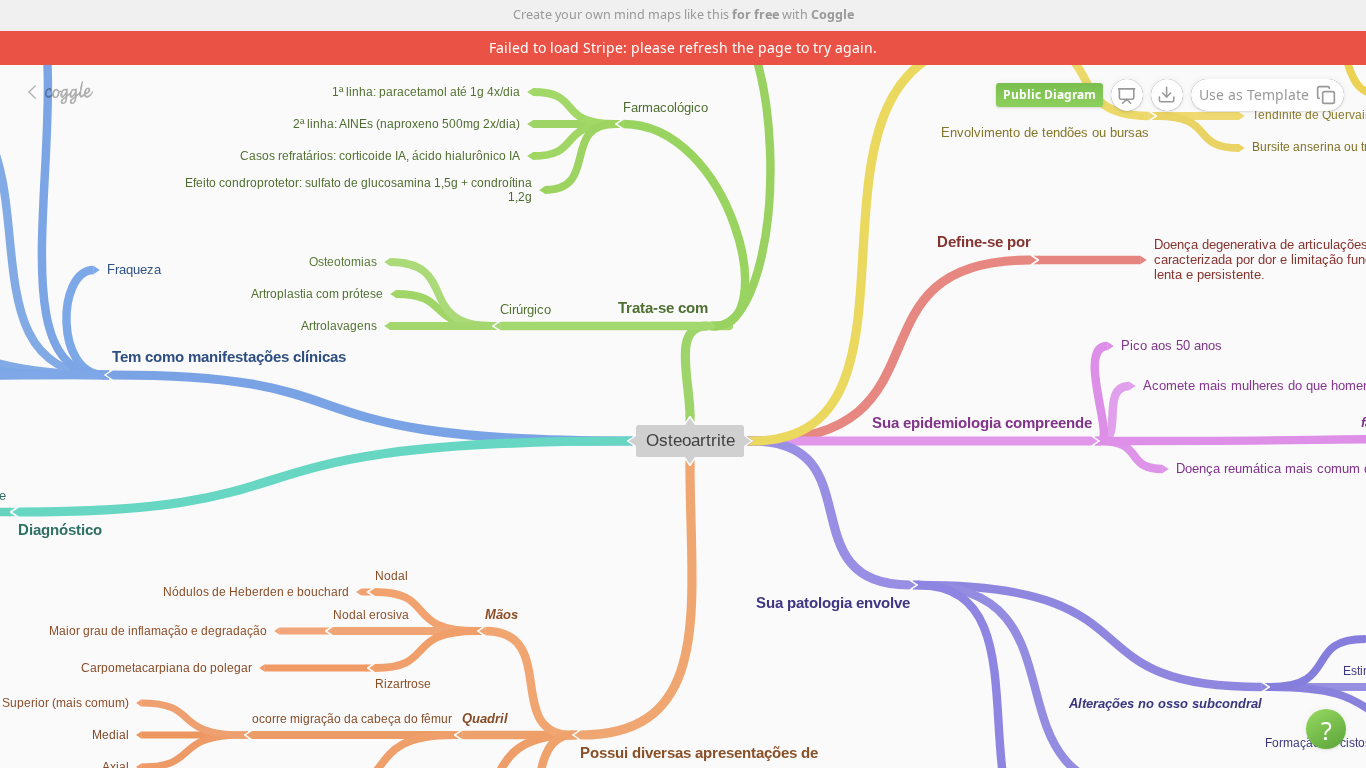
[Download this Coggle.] (1167, 95)
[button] (1326, 729)
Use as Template (1254, 94)
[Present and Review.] (1127, 96)
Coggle (832, 14)
